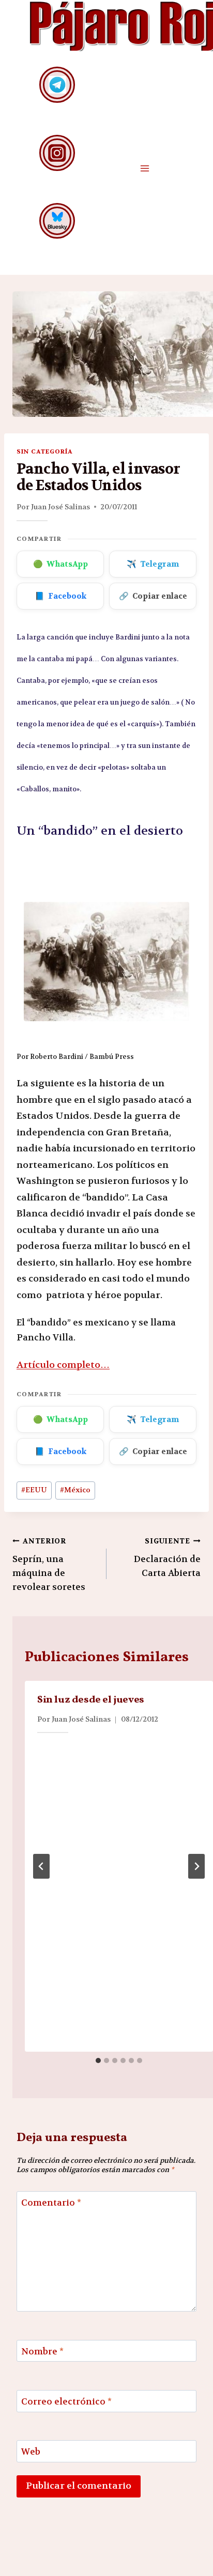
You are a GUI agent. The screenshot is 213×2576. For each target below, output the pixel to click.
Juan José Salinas (60, 507)
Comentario (51, 2203)
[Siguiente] (196, 1866)
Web (31, 2452)
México (75, 1490)
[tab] (98, 2060)
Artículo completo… (63, 1365)
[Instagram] (57, 153)
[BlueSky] (57, 221)
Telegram (153, 564)
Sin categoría (44, 451)
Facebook (60, 596)
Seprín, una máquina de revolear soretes (49, 1565)
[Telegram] (57, 84)
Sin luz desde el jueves (91, 1700)
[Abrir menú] (144, 168)
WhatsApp (60, 564)
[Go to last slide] (41, 1866)
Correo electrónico (66, 2401)
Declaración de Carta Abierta (167, 1558)
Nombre (42, 2351)
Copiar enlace (153, 596)
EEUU (34, 1490)
